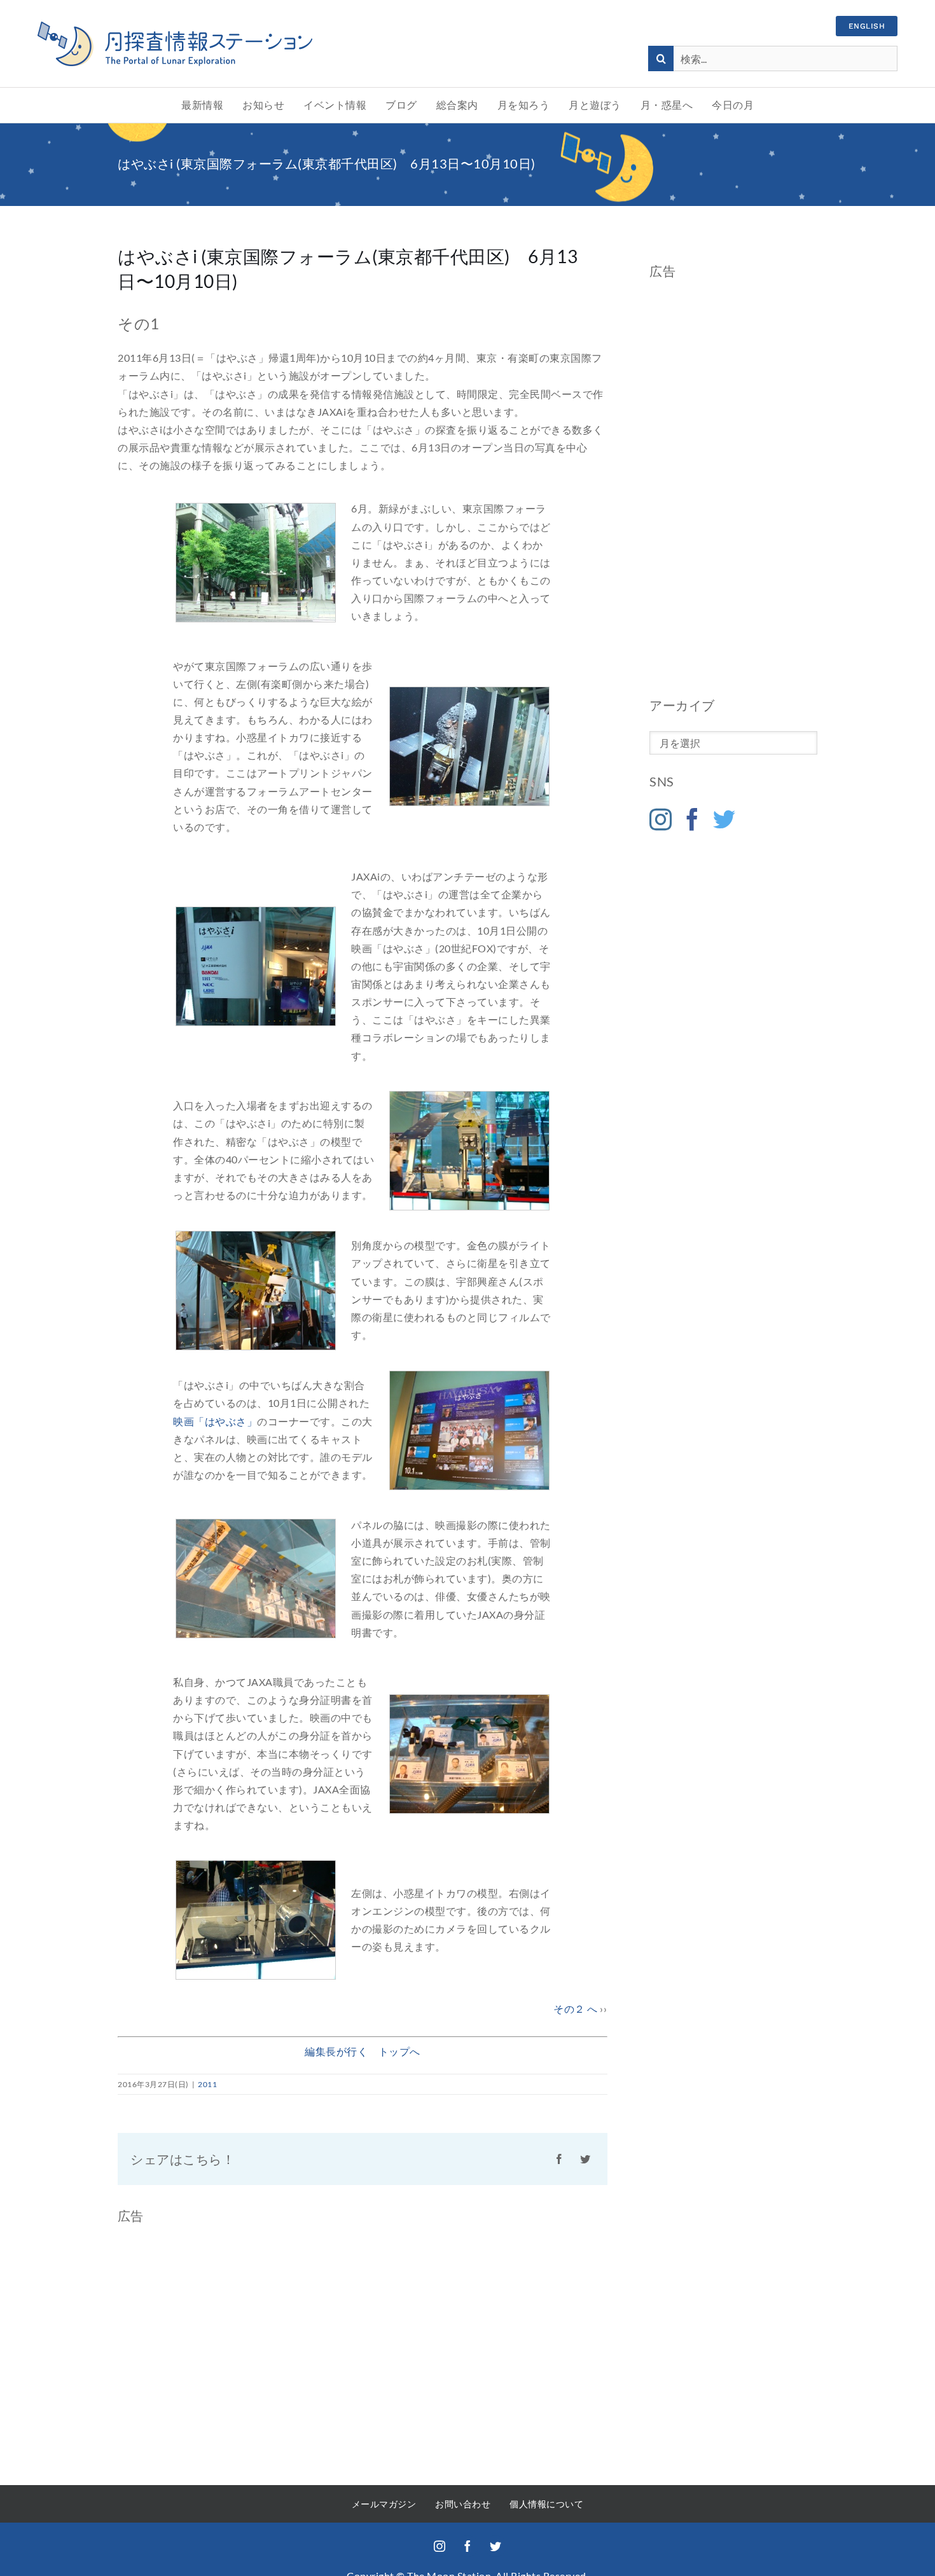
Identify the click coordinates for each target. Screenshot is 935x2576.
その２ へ (576, 2009)
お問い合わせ (463, 2504)
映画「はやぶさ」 (215, 1421)
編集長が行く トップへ (363, 2051)
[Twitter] (724, 819)
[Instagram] (661, 819)
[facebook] (468, 2546)
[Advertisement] (733, 488)
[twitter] (495, 2546)
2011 (207, 2084)
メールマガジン (384, 2504)
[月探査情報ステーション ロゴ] (175, 26)
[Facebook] (693, 819)
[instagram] (440, 2546)
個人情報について (546, 2504)
